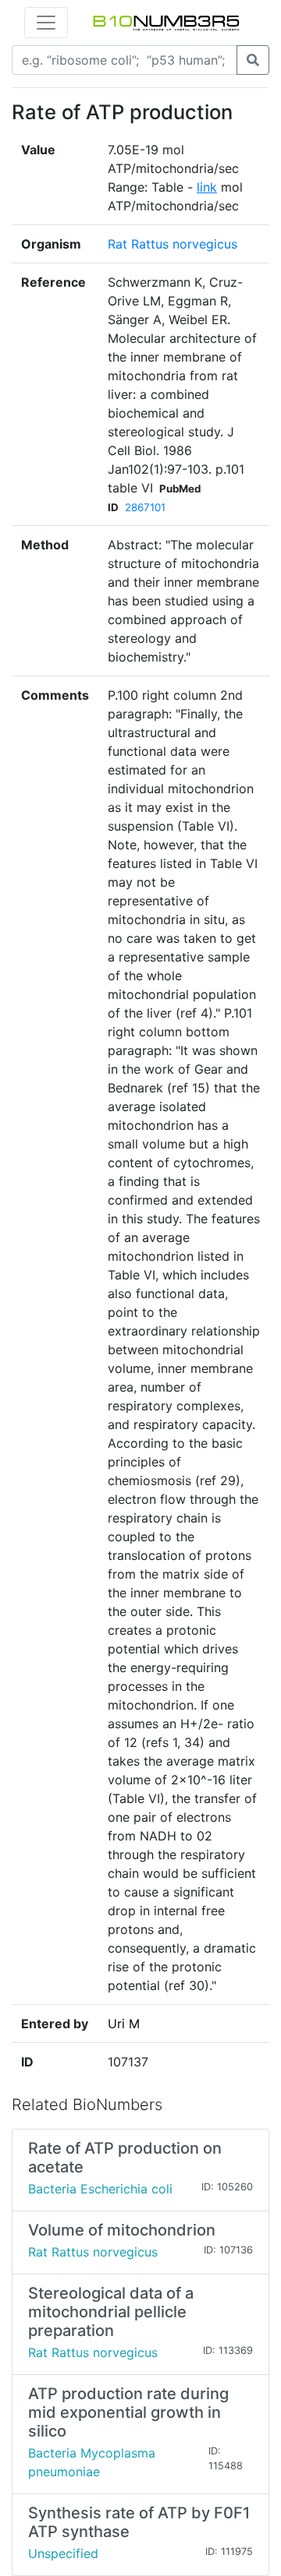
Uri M (124, 2024)
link (207, 187)
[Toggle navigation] (46, 23)
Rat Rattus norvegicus (173, 244)
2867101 (145, 507)
